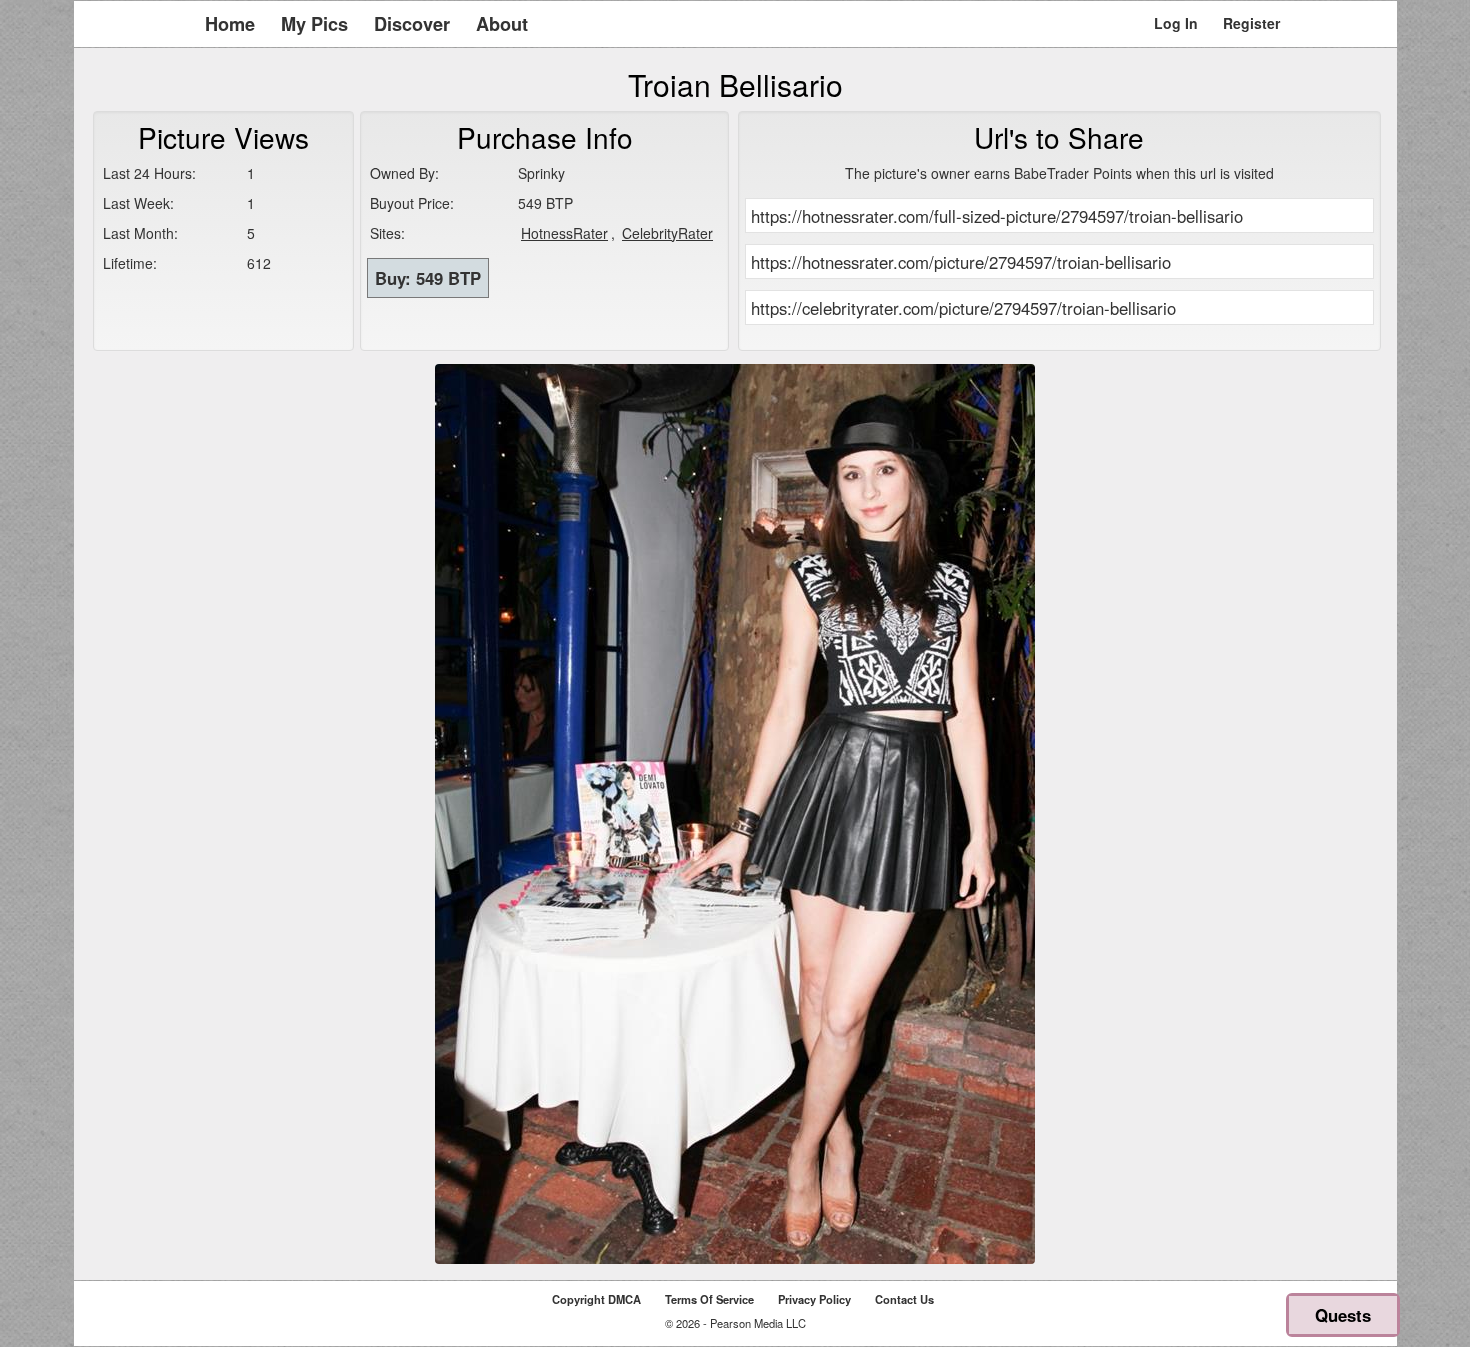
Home (230, 24)
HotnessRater (564, 233)
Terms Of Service (709, 1299)
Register (1251, 23)
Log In (1176, 23)
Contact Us (904, 1299)
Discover (412, 24)
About (502, 24)
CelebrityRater (667, 233)
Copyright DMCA (596, 1299)
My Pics (314, 24)
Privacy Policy (814, 1299)
